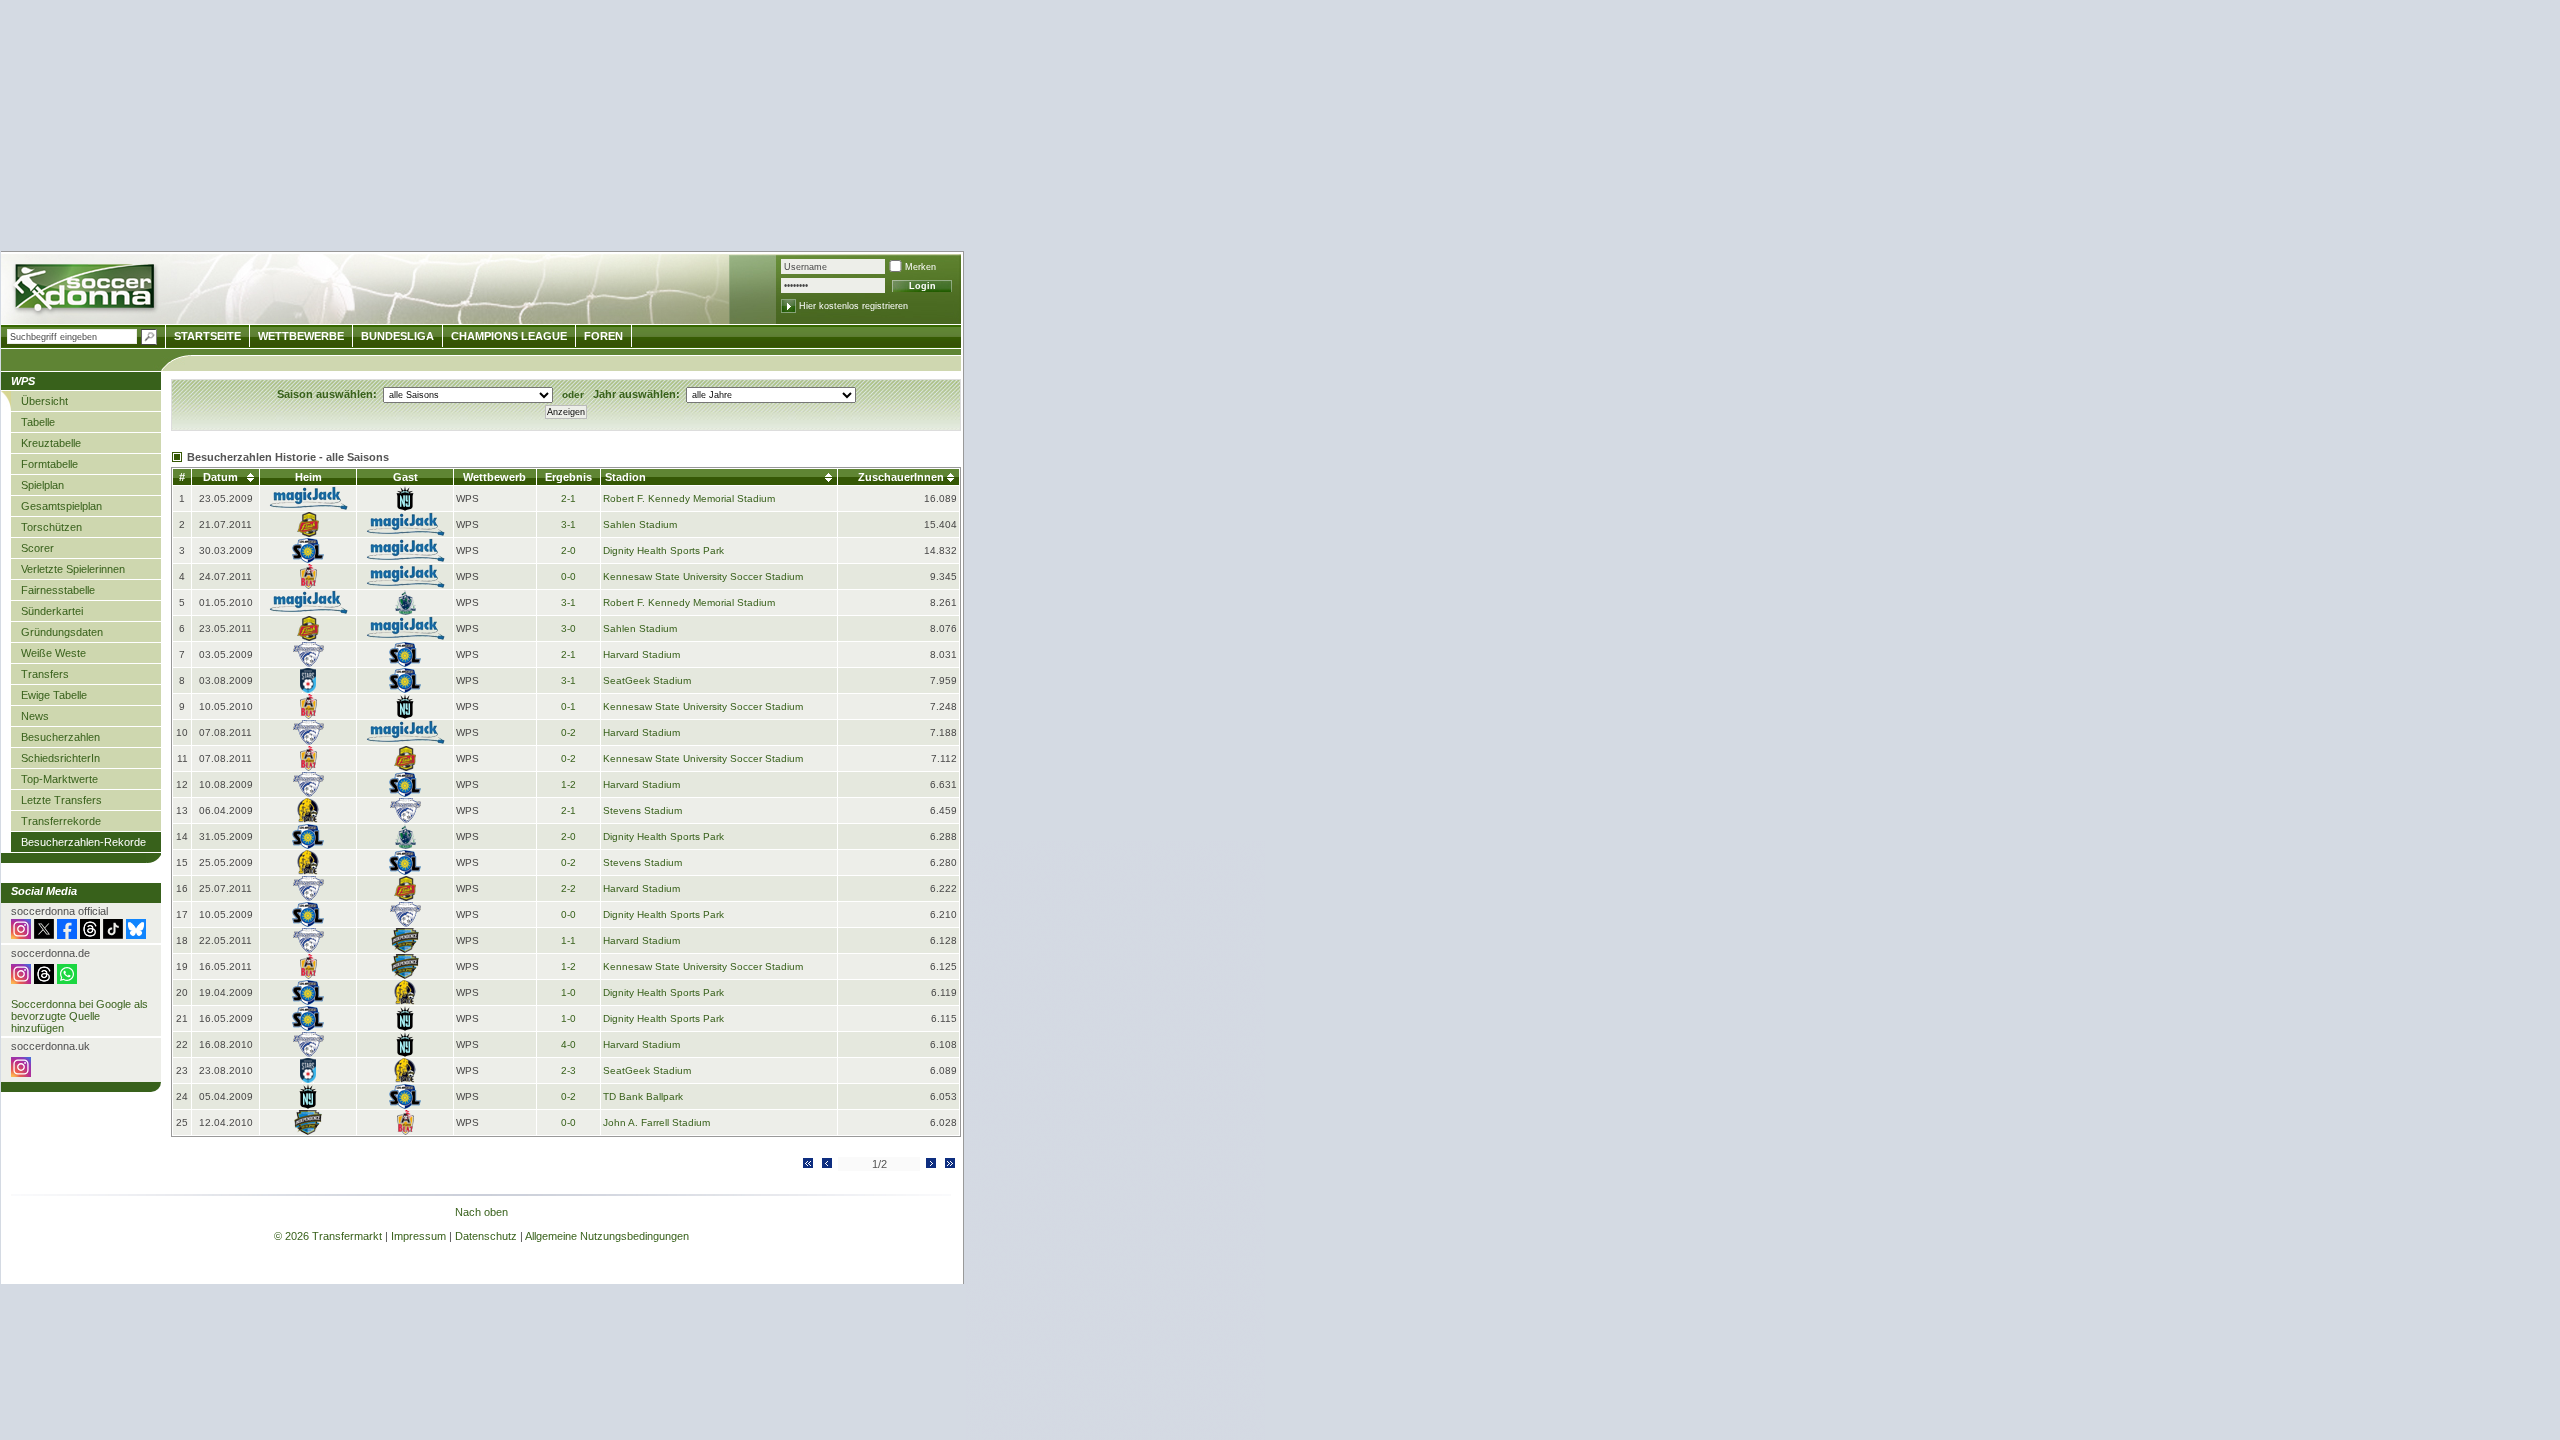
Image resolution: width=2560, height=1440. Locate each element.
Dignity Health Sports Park (663, 550)
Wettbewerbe (301, 336)
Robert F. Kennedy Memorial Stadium (689, 498)
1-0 (568, 992)
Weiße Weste (53, 653)
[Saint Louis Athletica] (405, 611)
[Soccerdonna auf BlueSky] (136, 935)
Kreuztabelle (51, 443)
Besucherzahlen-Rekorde (83, 842)
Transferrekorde (61, 821)
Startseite (207, 336)
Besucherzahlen (60, 737)
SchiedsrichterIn (60, 758)
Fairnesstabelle (58, 590)
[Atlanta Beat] (308, 585)
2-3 (568, 1070)
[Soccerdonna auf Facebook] (67, 935)
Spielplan (42, 485)
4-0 (568, 1044)
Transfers (45, 674)
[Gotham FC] (405, 507)
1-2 (568, 784)
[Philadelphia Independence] (405, 949)
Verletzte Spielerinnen (73, 569)
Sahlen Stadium (640, 524)
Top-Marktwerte (59, 779)
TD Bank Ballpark (643, 1096)
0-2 (568, 732)
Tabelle (38, 422)
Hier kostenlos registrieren (853, 306)
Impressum (418, 1236)
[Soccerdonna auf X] (44, 935)
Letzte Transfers (61, 800)
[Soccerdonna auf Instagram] (21, 935)
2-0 (568, 550)
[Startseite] (86, 290)
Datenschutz (486, 1236)
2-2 (568, 888)
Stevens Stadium (642, 810)
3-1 (568, 524)
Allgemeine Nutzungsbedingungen (607, 1236)
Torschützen (51, 527)
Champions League (509, 336)
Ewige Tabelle (54, 695)
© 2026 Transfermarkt (328, 1236)
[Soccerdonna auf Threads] (90, 935)
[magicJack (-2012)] (308, 507)
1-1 (568, 940)
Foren (603, 336)
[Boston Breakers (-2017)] (308, 663)
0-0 (568, 576)
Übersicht (44, 401)
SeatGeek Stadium (647, 680)
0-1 (568, 706)
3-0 (568, 628)
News (35, 716)
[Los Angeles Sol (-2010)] (308, 559)
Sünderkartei (52, 611)
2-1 (568, 498)
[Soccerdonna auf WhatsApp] (67, 980)
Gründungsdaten (62, 632)
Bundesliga (397, 336)
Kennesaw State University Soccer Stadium (703, 576)
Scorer (37, 548)
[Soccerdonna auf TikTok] (113, 935)
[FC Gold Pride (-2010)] (308, 819)
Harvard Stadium (641, 654)
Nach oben (481, 1212)
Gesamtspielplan (61, 506)
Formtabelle (49, 464)
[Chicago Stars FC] (308, 689)
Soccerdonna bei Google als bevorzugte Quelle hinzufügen (79, 1016)
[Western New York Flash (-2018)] (308, 533)
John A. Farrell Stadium (656, 1122)
